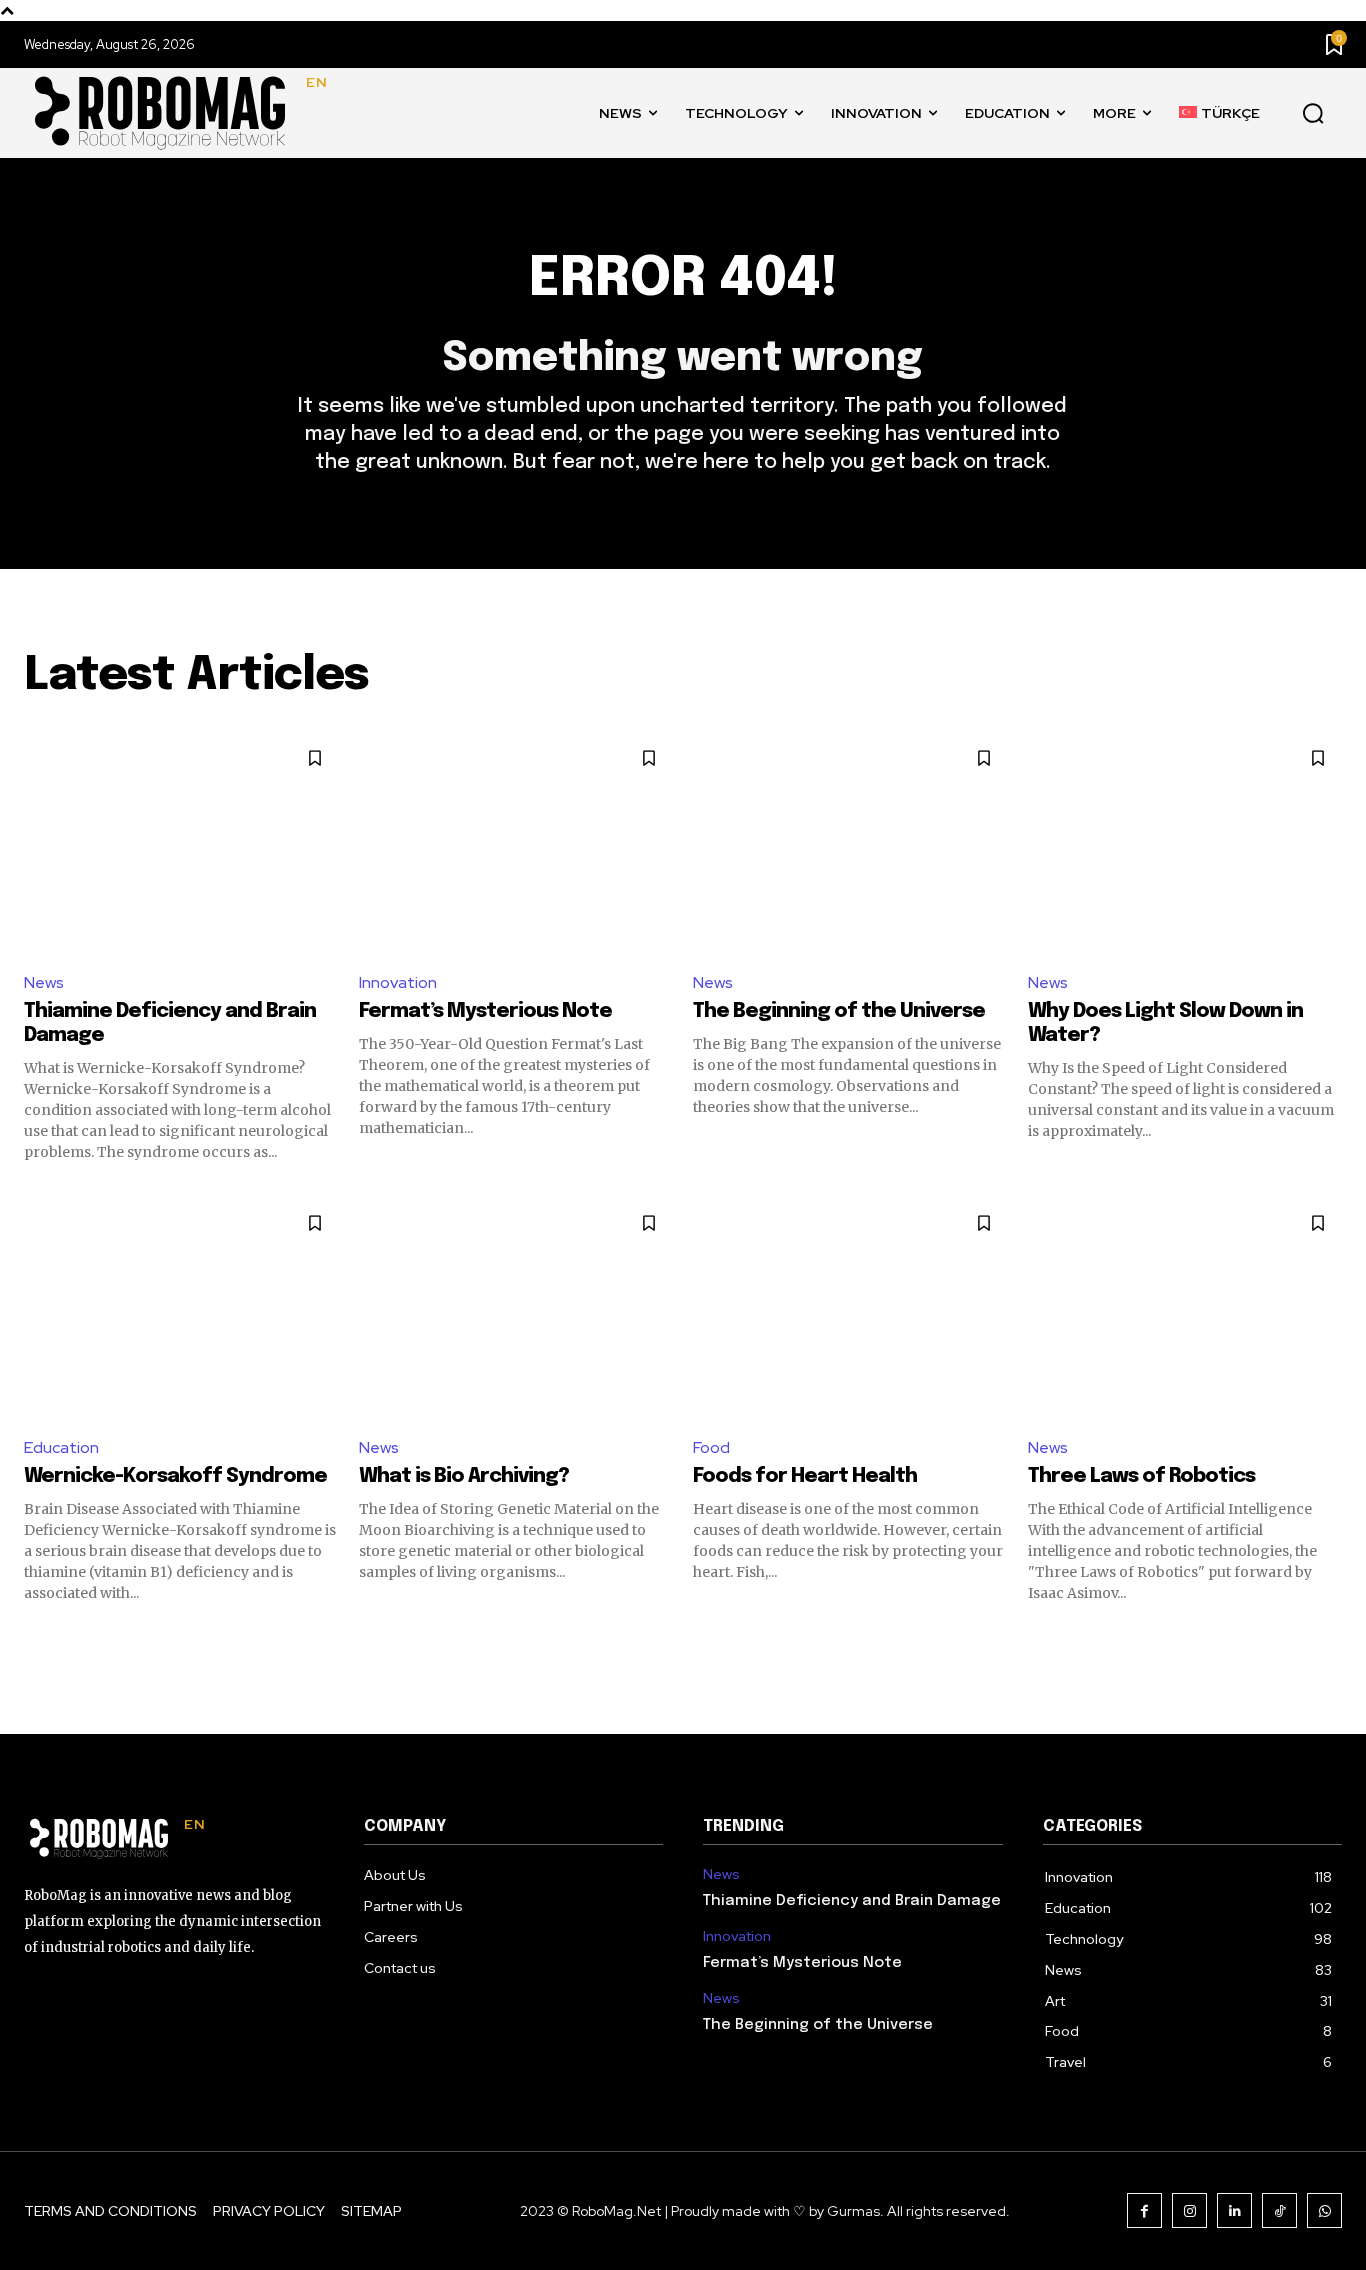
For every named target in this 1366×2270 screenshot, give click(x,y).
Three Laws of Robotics (1141, 1476)
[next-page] (1329, 1639)
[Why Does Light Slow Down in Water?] (1185, 844)
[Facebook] (1144, 2210)
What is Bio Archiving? (464, 1476)
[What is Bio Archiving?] (516, 1309)
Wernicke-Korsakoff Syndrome (175, 1476)
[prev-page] (36, 1639)
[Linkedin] (1234, 2210)
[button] (1313, 114)
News (44, 982)
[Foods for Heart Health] (850, 1309)
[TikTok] (1279, 2210)
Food (711, 1447)
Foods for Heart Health (805, 1476)
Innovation (398, 982)
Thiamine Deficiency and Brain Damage (852, 1901)
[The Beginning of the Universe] (850, 844)
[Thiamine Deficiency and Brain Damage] (181, 844)
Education (61, 1447)
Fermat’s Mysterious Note (485, 1011)
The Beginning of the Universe (839, 1011)
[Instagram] (1189, 2210)
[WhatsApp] (1324, 2210)
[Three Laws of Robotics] (1185, 1309)
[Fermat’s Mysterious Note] (516, 844)
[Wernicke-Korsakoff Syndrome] (181, 1309)
